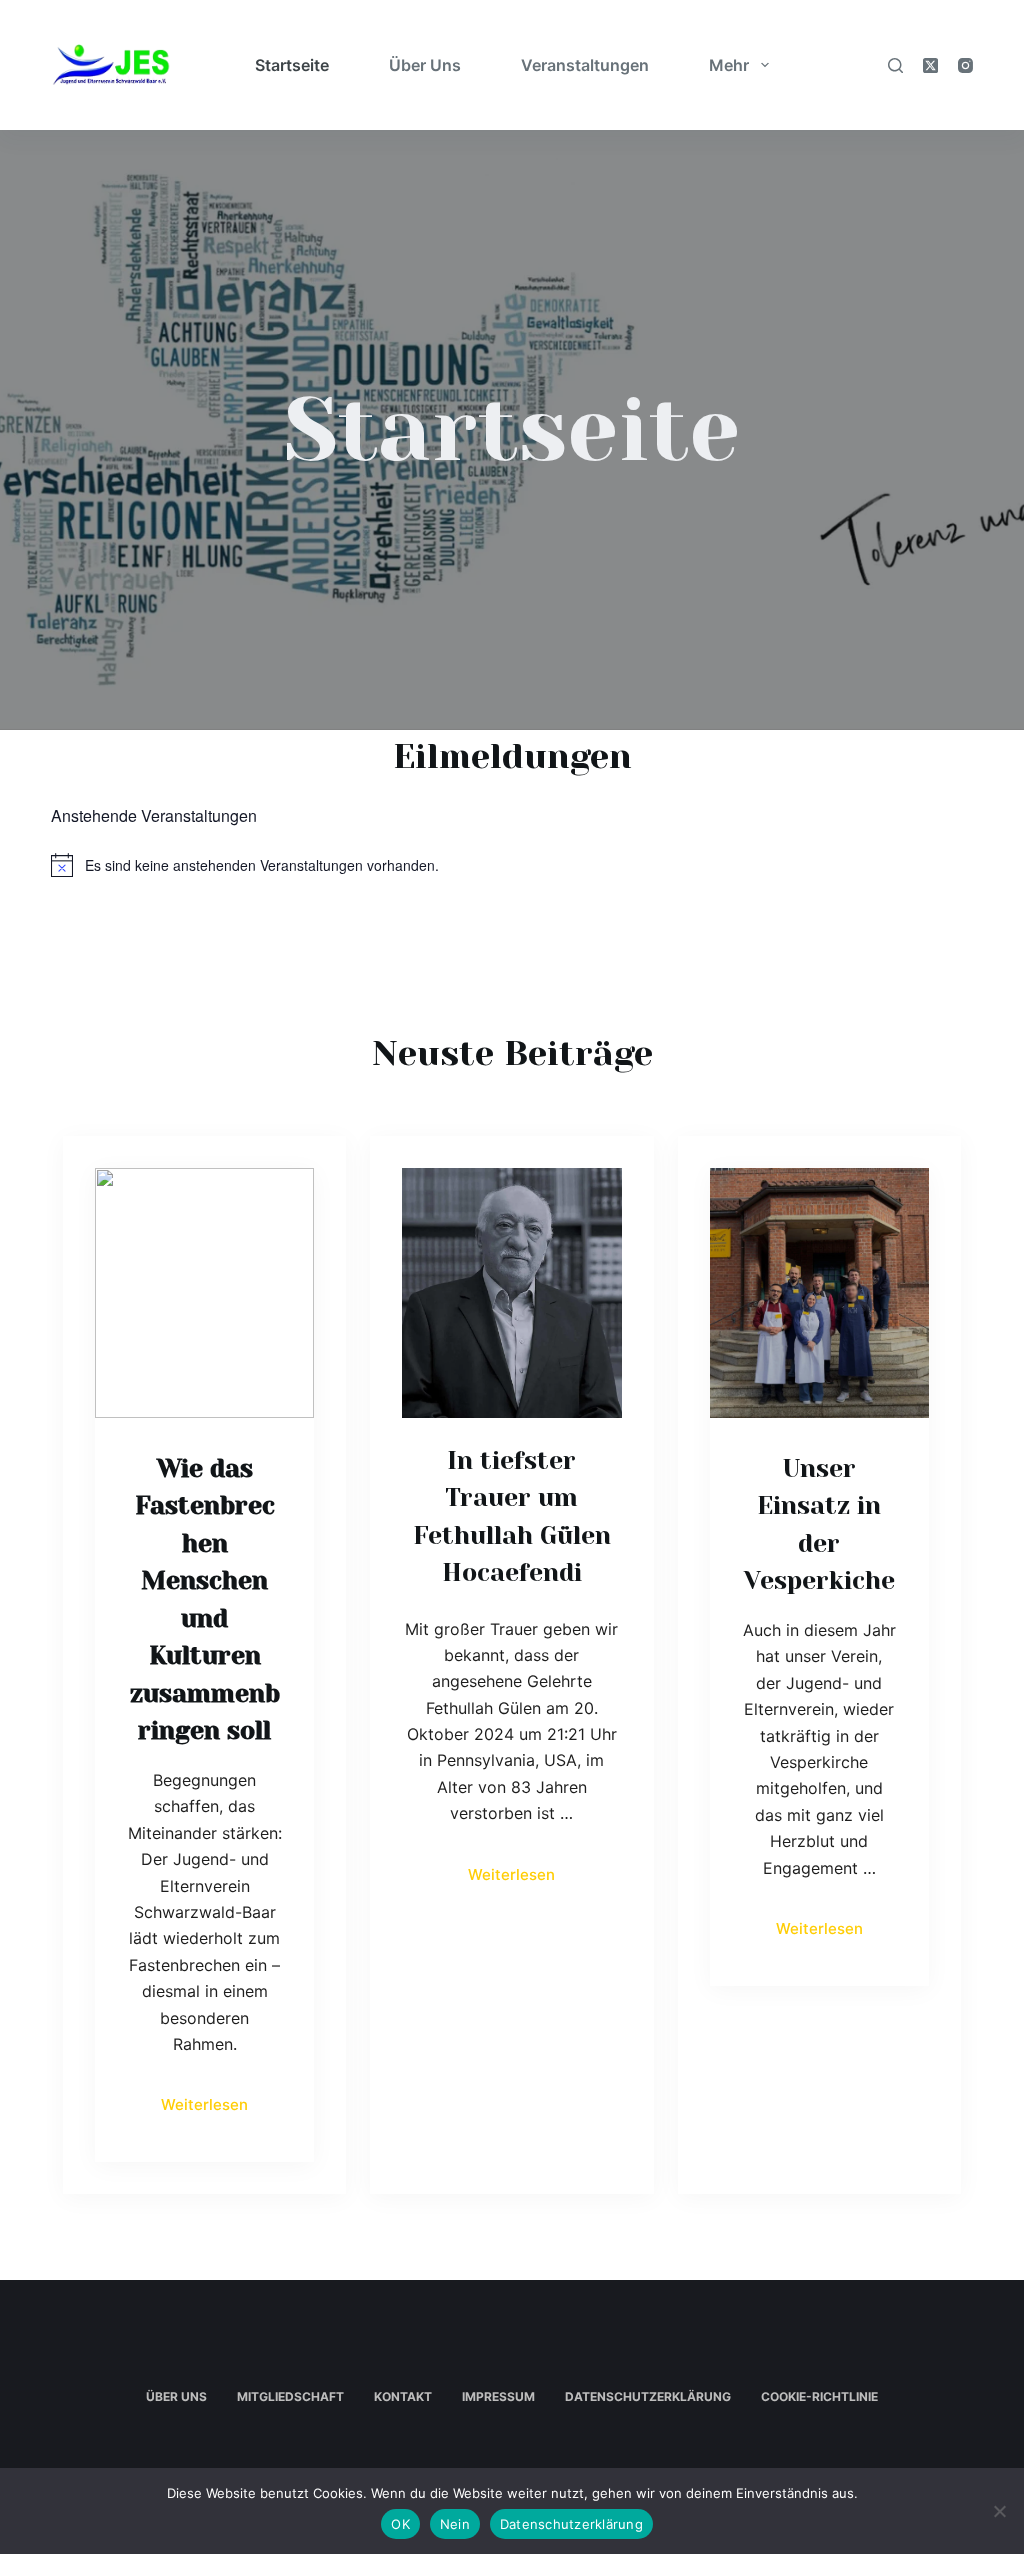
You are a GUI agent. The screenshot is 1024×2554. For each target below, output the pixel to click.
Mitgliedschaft (290, 2396)
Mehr (729, 65)
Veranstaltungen (585, 65)
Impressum (498, 2396)
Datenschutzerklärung (648, 2396)
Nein (455, 2524)
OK (400, 2524)
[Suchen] (895, 65)
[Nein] (999, 2511)
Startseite (292, 65)
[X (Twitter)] (930, 65)
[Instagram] (965, 65)
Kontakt (403, 2396)
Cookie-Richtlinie (819, 2396)
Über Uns (425, 65)
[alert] (512, 865)
